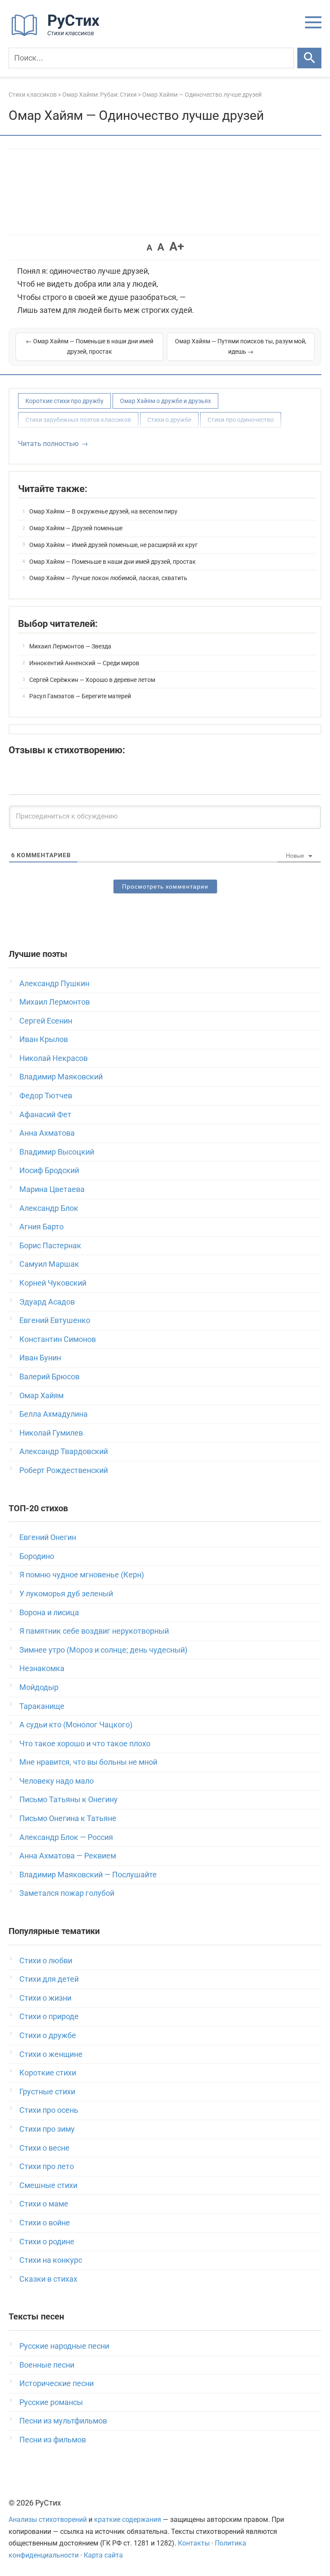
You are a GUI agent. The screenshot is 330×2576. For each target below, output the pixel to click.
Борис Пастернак (50, 1245)
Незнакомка (42, 1668)
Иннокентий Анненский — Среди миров (84, 663)
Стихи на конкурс (51, 2260)
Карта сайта (103, 2555)
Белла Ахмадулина (53, 1414)
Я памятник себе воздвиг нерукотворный (94, 1631)
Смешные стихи (48, 2185)
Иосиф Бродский (49, 1170)
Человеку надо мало (57, 1781)
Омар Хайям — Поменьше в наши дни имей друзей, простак (113, 562)
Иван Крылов (44, 1039)
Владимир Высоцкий (57, 1152)
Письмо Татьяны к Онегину (69, 1799)
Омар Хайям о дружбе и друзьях (165, 401)
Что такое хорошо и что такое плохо (85, 1743)
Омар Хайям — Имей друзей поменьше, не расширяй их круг (113, 545)
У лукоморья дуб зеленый (66, 1594)
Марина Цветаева (52, 1189)
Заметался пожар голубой (67, 1893)
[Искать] (309, 58)
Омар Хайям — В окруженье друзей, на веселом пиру (103, 511)
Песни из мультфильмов (63, 2421)
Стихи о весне (44, 2148)
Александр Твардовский (64, 1451)
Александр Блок (49, 1208)
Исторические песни (57, 2383)
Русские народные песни (64, 2346)
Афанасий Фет (45, 1114)
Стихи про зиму (47, 2129)
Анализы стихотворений (48, 2519)
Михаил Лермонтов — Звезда (70, 646)
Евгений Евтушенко (55, 1320)
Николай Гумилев (51, 1433)
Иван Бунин (40, 1358)
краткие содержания (128, 2519)
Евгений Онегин (48, 1537)
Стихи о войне (45, 2223)
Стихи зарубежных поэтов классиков (78, 420)
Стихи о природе (49, 2016)
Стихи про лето (47, 2166)
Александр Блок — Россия (66, 1837)
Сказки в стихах (48, 2279)
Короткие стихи (48, 2073)
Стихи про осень (49, 2110)
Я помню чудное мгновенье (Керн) (82, 1575)
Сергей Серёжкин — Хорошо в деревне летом (92, 680)
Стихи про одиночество (241, 420)
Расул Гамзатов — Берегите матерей (80, 696)
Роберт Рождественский (64, 1470)
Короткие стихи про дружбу (64, 401)
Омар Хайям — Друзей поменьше (76, 528)
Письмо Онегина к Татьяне (68, 1818)
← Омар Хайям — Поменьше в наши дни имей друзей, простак (90, 346)
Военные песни (47, 2365)
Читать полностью (48, 444)
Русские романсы (51, 2402)
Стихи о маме (44, 2204)
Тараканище (42, 1706)
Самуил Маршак (49, 1264)
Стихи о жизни (45, 1998)
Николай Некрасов (53, 1058)
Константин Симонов (58, 1339)
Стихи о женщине (51, 2054)
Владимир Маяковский (61, 1077)
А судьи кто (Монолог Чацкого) (76, 1725)
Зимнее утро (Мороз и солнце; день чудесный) (103, 1650)
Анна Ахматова (47, 1133)
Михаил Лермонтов (55, 1002)
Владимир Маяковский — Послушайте (88, 1875)
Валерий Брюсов (49, 1377)
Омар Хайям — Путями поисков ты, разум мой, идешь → (241, 346)
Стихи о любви (46, 1960)
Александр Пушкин (54, 983)
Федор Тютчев (46, 1095)
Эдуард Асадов (47, 1302)
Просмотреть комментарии (165, 886)
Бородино (37, 1556)
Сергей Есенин (46, 1021)
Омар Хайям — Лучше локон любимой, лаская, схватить (108, 578)
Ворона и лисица (49, 1612)
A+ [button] (177, 246)
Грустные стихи (47, 2092)
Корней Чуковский (53, 1283)
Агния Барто (41, 1227)
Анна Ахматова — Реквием (68, 1856)
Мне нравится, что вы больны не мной (88, 1762)
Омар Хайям (41, 1395)
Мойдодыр (39, 1687)
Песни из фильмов (53, 2440)
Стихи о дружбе (169, 420)
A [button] (149, 248)
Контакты (194, 2543)
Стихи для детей (49, 1979)
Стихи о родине (47, 2241)
